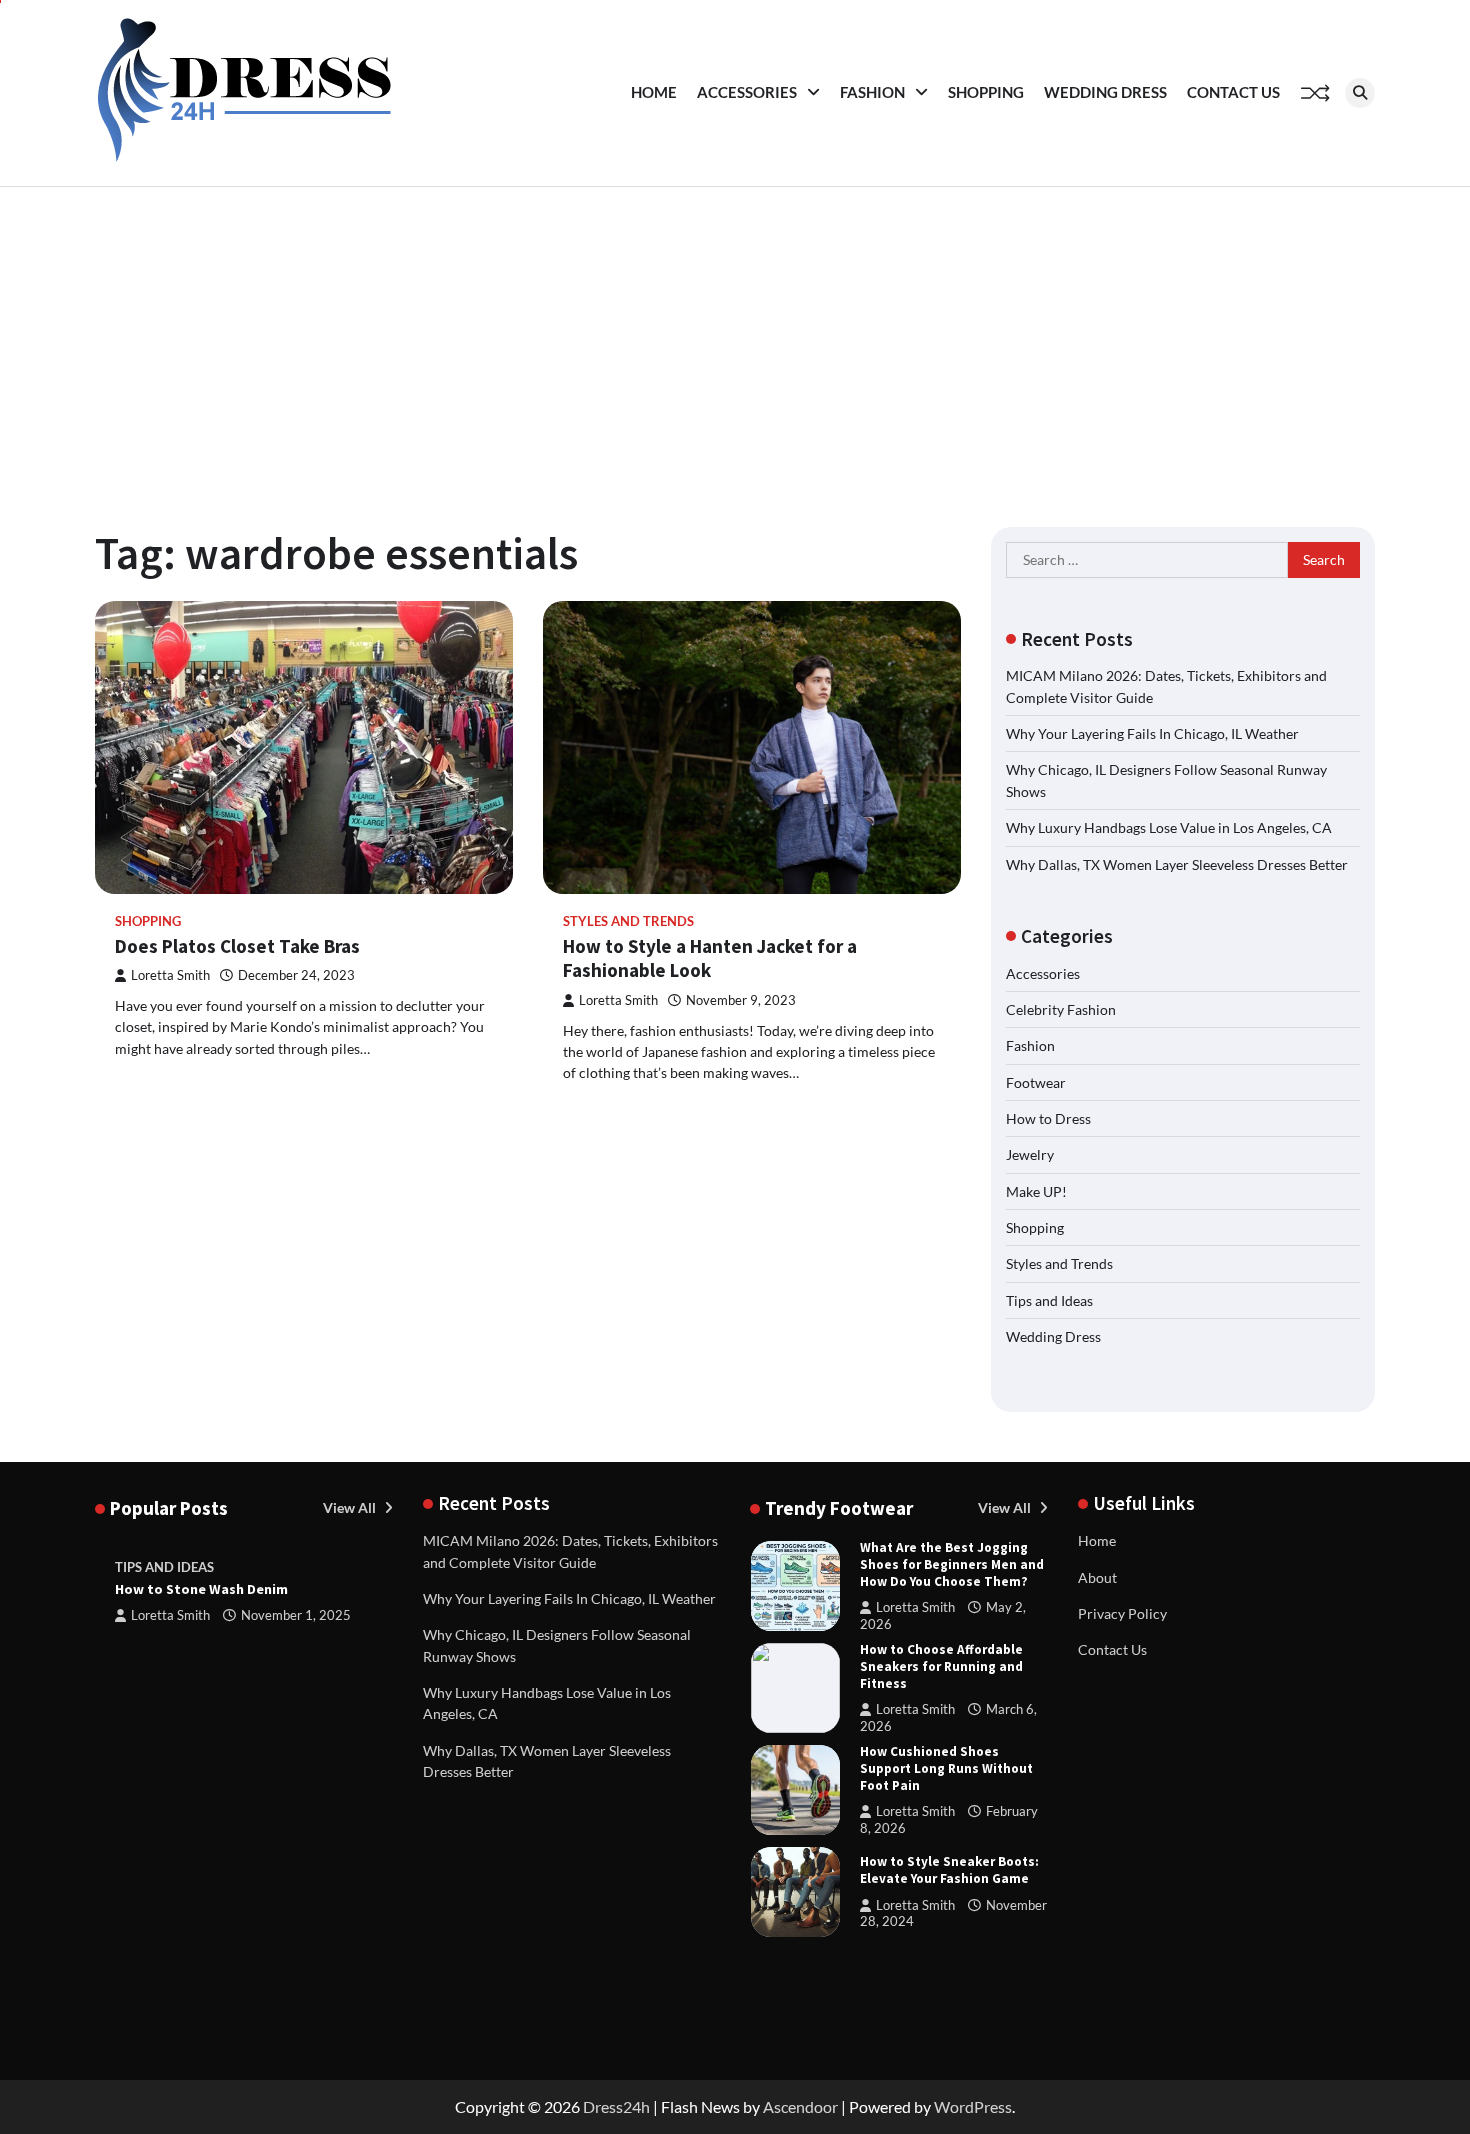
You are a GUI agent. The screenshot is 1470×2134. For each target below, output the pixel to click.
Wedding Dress (1105, 92)
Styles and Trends (628, 921)
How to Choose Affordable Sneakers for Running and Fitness (941, 1666)
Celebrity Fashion (1061, 1009)
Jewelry (1030, 1154)
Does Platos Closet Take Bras (237, 946)
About (1097, 1577)
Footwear (1036, 1082)
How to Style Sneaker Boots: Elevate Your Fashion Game (949, 1870)
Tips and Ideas (1049, 1300)
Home (654, 92)
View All (351, 1507)
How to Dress (1048, 1118)
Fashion (872, 92)
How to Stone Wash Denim (201, 1589)
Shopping (986, 92)
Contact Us (1233, 92)
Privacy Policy (1122, 1613)
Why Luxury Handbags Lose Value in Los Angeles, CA (1169, 827)
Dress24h (616, 2106)
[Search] (1360, 93)
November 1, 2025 (296, 1615)
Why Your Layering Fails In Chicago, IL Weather (1152, 733)
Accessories (747, 92)
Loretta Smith (170, 975)
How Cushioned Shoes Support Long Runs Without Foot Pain (946, 1768)
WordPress (973, 2106)
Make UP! (1036, 1191)
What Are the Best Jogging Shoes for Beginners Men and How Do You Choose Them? (952, 1564)
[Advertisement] (735, 337)
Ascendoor (800, 2106)
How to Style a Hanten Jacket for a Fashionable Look (710, 958)
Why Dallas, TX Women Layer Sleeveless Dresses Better (1177, 864)
